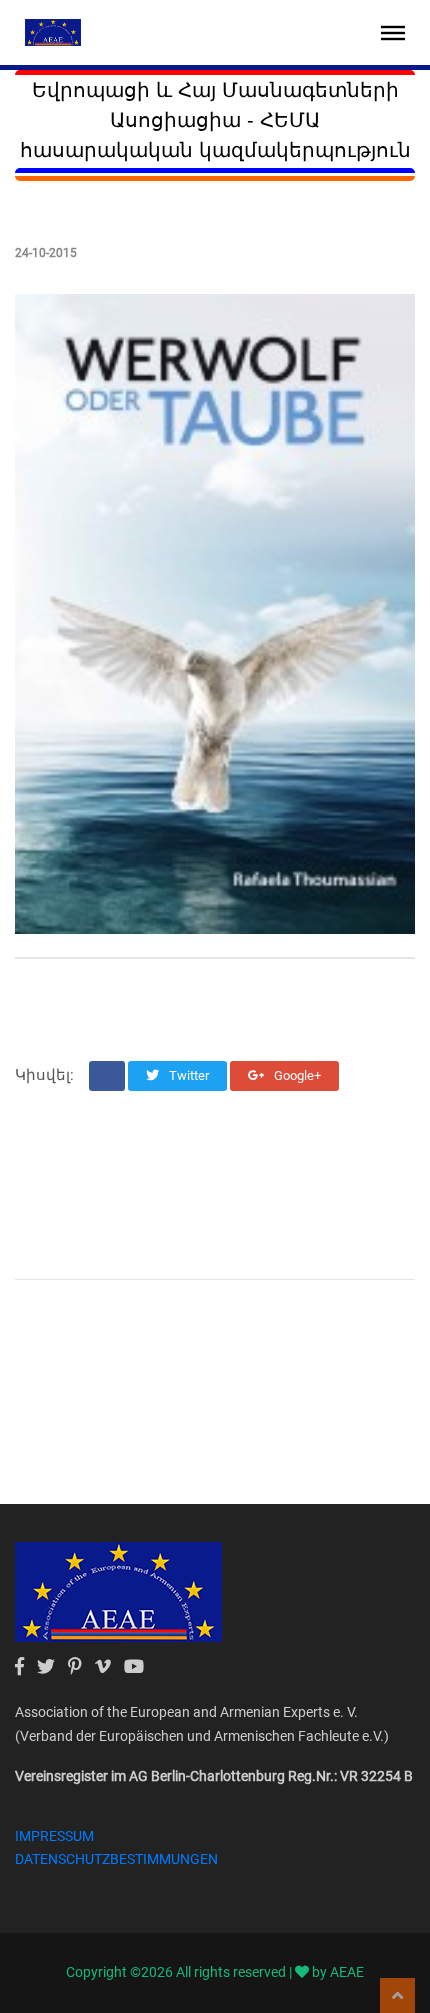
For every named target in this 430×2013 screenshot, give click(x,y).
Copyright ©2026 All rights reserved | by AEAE (215, 1972)
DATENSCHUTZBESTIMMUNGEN (116, 1859)
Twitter (187, 1075)
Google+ (296, 1075)
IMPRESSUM (54, 1836)
